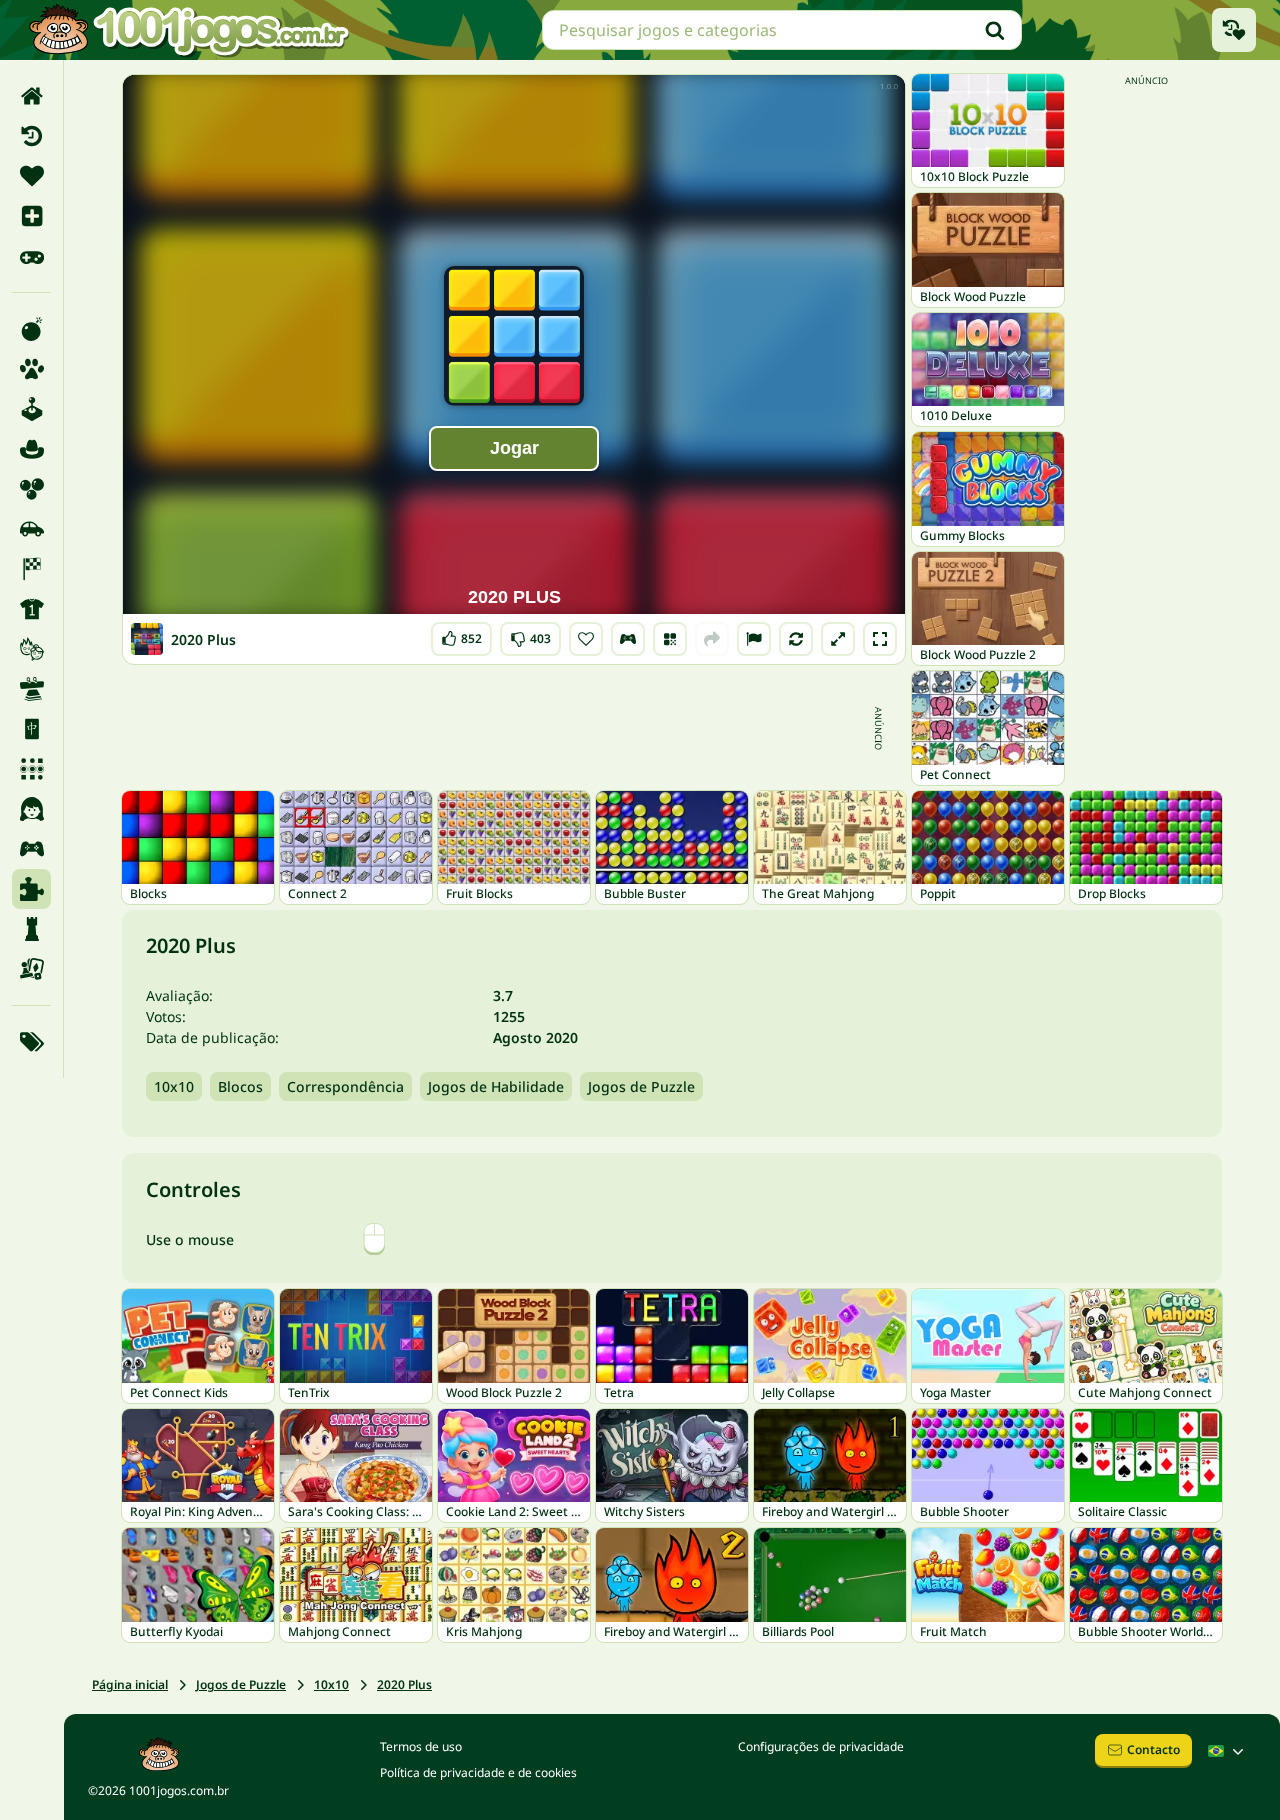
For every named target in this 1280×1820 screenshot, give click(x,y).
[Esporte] (31, 609)
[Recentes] (31, 136)
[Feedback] (754, 639)
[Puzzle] (31, 889)
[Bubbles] (31, 489)
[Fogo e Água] (31, 649)
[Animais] (31, 369)
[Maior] (838, 639)
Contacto (1153, 1749)
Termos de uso (421, 1746)
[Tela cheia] (880, 639)
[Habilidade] (31, 689)
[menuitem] (31, 96)
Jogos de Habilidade (496, 1086)
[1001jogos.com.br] (188, 30)
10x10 (174, 1086)
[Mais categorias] (31, 1042)
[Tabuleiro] (31, 969)
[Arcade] (31, 409)
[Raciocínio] (31, 929)
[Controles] (628, 639)
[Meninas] (31, 809)
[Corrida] (31, 569)
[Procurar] (995, 30)
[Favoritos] (31, 176)
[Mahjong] (31, 729)
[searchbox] (782, 30)
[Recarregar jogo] (796, 639)
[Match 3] (31, 769)
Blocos (240, 1086)
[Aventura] (31, 449)
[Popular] (31, 256)
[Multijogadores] (31, 849)
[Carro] (31, 529)
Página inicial (130, 1684)
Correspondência (345, 1086)
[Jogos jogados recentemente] (1234, 30)
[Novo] (31, 216)
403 (530, 634)
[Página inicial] (31, 96)
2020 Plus (404, 1684)
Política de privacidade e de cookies (478, 1772)
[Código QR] (670, 639)
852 (462, 634)
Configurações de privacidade (821, 1746)
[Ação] (31, 329)
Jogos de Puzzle (641, 1086)
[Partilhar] (712, 639)
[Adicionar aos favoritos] (586, 639)
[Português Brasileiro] (1228, 1751)
